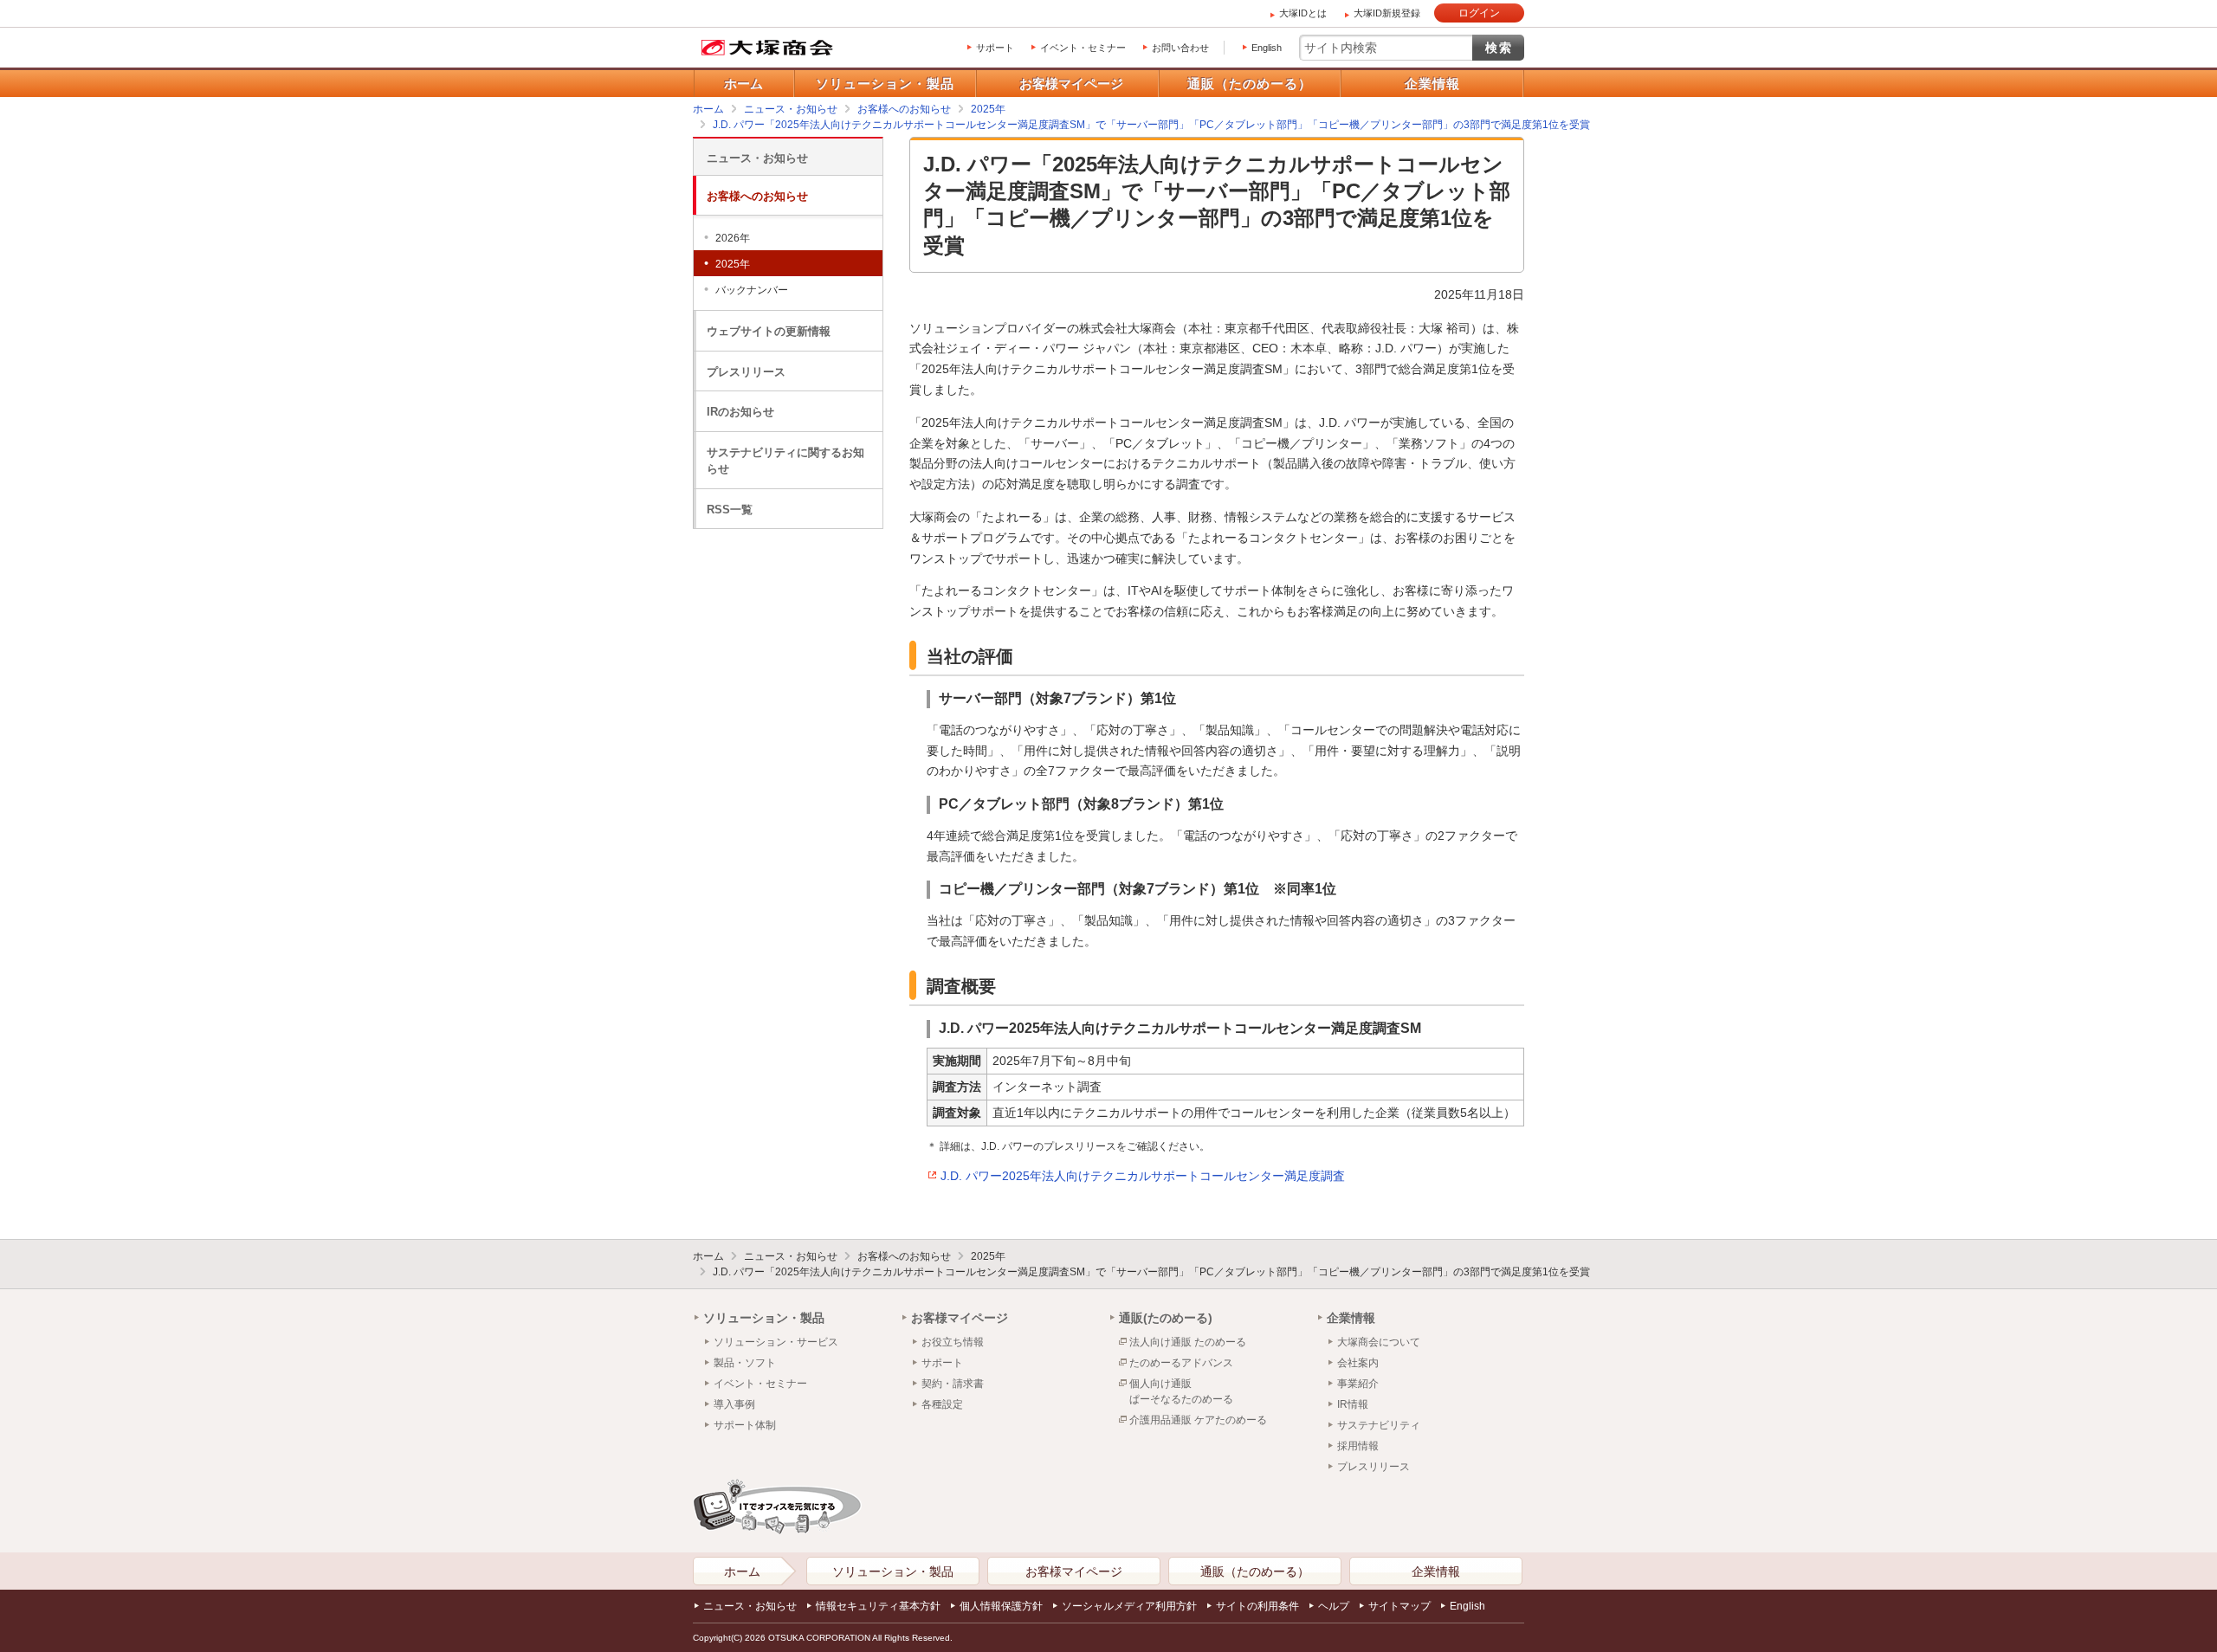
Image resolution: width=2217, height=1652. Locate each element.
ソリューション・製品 (885, 84)
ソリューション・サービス (776, 1342)
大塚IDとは (1303, 13)
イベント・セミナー (1083, 48)
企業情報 (1432, 84)
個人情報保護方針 (1001, 1606)
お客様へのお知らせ (757, 196)
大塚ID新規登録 (1387, 13)
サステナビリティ (1379, 1425)
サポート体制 (745, 1425)
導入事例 (734, 1404)
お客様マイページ (1071, 84)
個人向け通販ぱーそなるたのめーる (1181, 1391)
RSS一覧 (730, 510)
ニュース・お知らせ (757, 158)
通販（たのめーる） (1250, 84)
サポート (995, 48)
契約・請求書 (953, 1384)
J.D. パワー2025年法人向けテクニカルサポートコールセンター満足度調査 (1143, 1176)
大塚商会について (1379, 1342)
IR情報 (1353, 1404)
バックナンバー (752, 290)
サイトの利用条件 (1257, 1606)
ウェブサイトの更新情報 (769, 331)
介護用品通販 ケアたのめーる (1198, 1420)
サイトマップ (1399, 1606)
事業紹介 (1358, 1384)
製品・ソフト (745, 1363)
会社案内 (1358, 1363)
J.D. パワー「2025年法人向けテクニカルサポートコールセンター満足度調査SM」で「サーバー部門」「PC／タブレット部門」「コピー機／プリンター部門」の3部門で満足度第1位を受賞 (1151, 1272)
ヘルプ (1334, 1606)
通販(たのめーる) (1166, 1318)
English (1267, 48)
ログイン (1479, 13)
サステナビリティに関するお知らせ (785, 461)
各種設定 (942, 1404)
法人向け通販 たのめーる (1188, 1342)
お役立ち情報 (953, 1342)
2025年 (733, 264)
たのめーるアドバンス (1181, 1363)
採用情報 (1358, 1446)
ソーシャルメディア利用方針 (1129, 1606)
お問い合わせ (1180, 48)
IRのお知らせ (740, 412)
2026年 (733, 238)
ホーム (743, 84)
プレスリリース (746, 372)
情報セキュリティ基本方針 (878, 1606)
